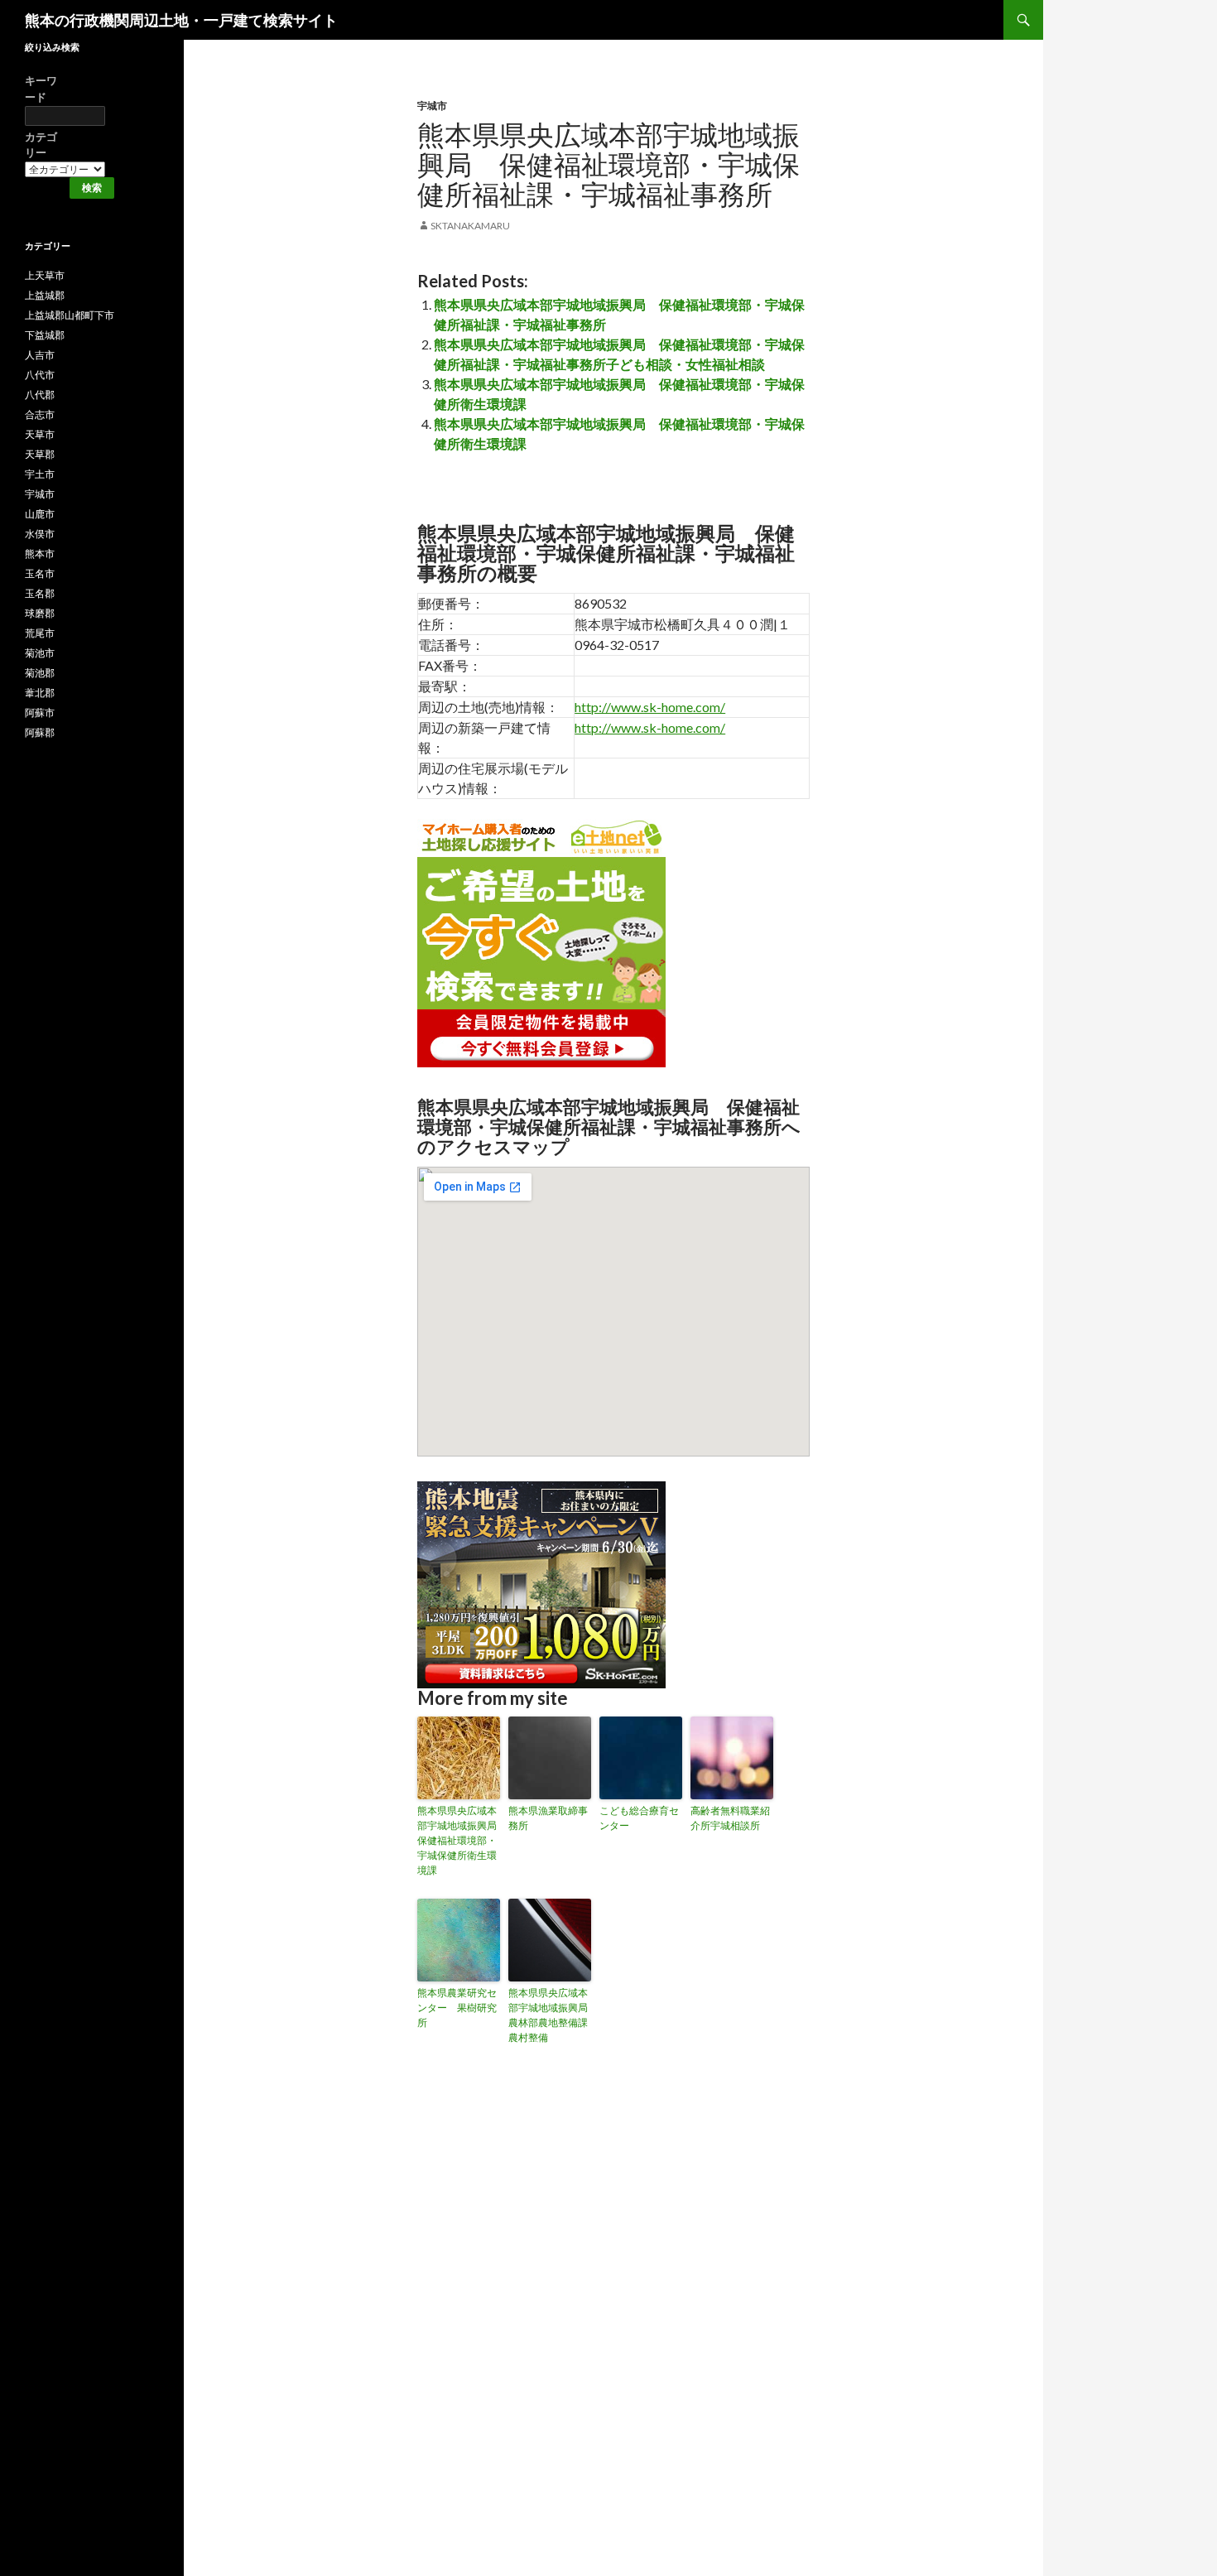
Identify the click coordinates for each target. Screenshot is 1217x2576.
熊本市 (40, 554)
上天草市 (45, 275)
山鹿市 (40, 514)
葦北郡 (40, 693)
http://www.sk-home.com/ (650, 707)
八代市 (40, 375)
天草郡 (40, 454)
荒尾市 (40, 633)
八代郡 (40, 395)
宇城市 (432, 106)
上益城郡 (45, 295)
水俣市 (40, 534)
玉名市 (40, 573)
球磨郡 (40, 613)
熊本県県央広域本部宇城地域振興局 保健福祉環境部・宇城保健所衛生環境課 (459, 1840)
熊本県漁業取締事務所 (548, 1818)
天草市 (40, 434)
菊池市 (40, 653)
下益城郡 (45, 335)
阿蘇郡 (40, 732)
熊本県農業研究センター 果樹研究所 (457, 2008)
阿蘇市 (40, 713)
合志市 (40, 414)
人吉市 (40, 355)
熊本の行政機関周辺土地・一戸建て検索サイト (181, 20)
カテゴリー (41, 145)
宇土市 (40, 474)
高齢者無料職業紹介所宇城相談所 (730, 1818)
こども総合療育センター (639, 1818)
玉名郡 (40, 593)
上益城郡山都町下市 (70, 315)
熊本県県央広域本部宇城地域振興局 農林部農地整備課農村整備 (550, 2015)
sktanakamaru (470, 226)
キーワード (41, 89)
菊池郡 (40, 673)
